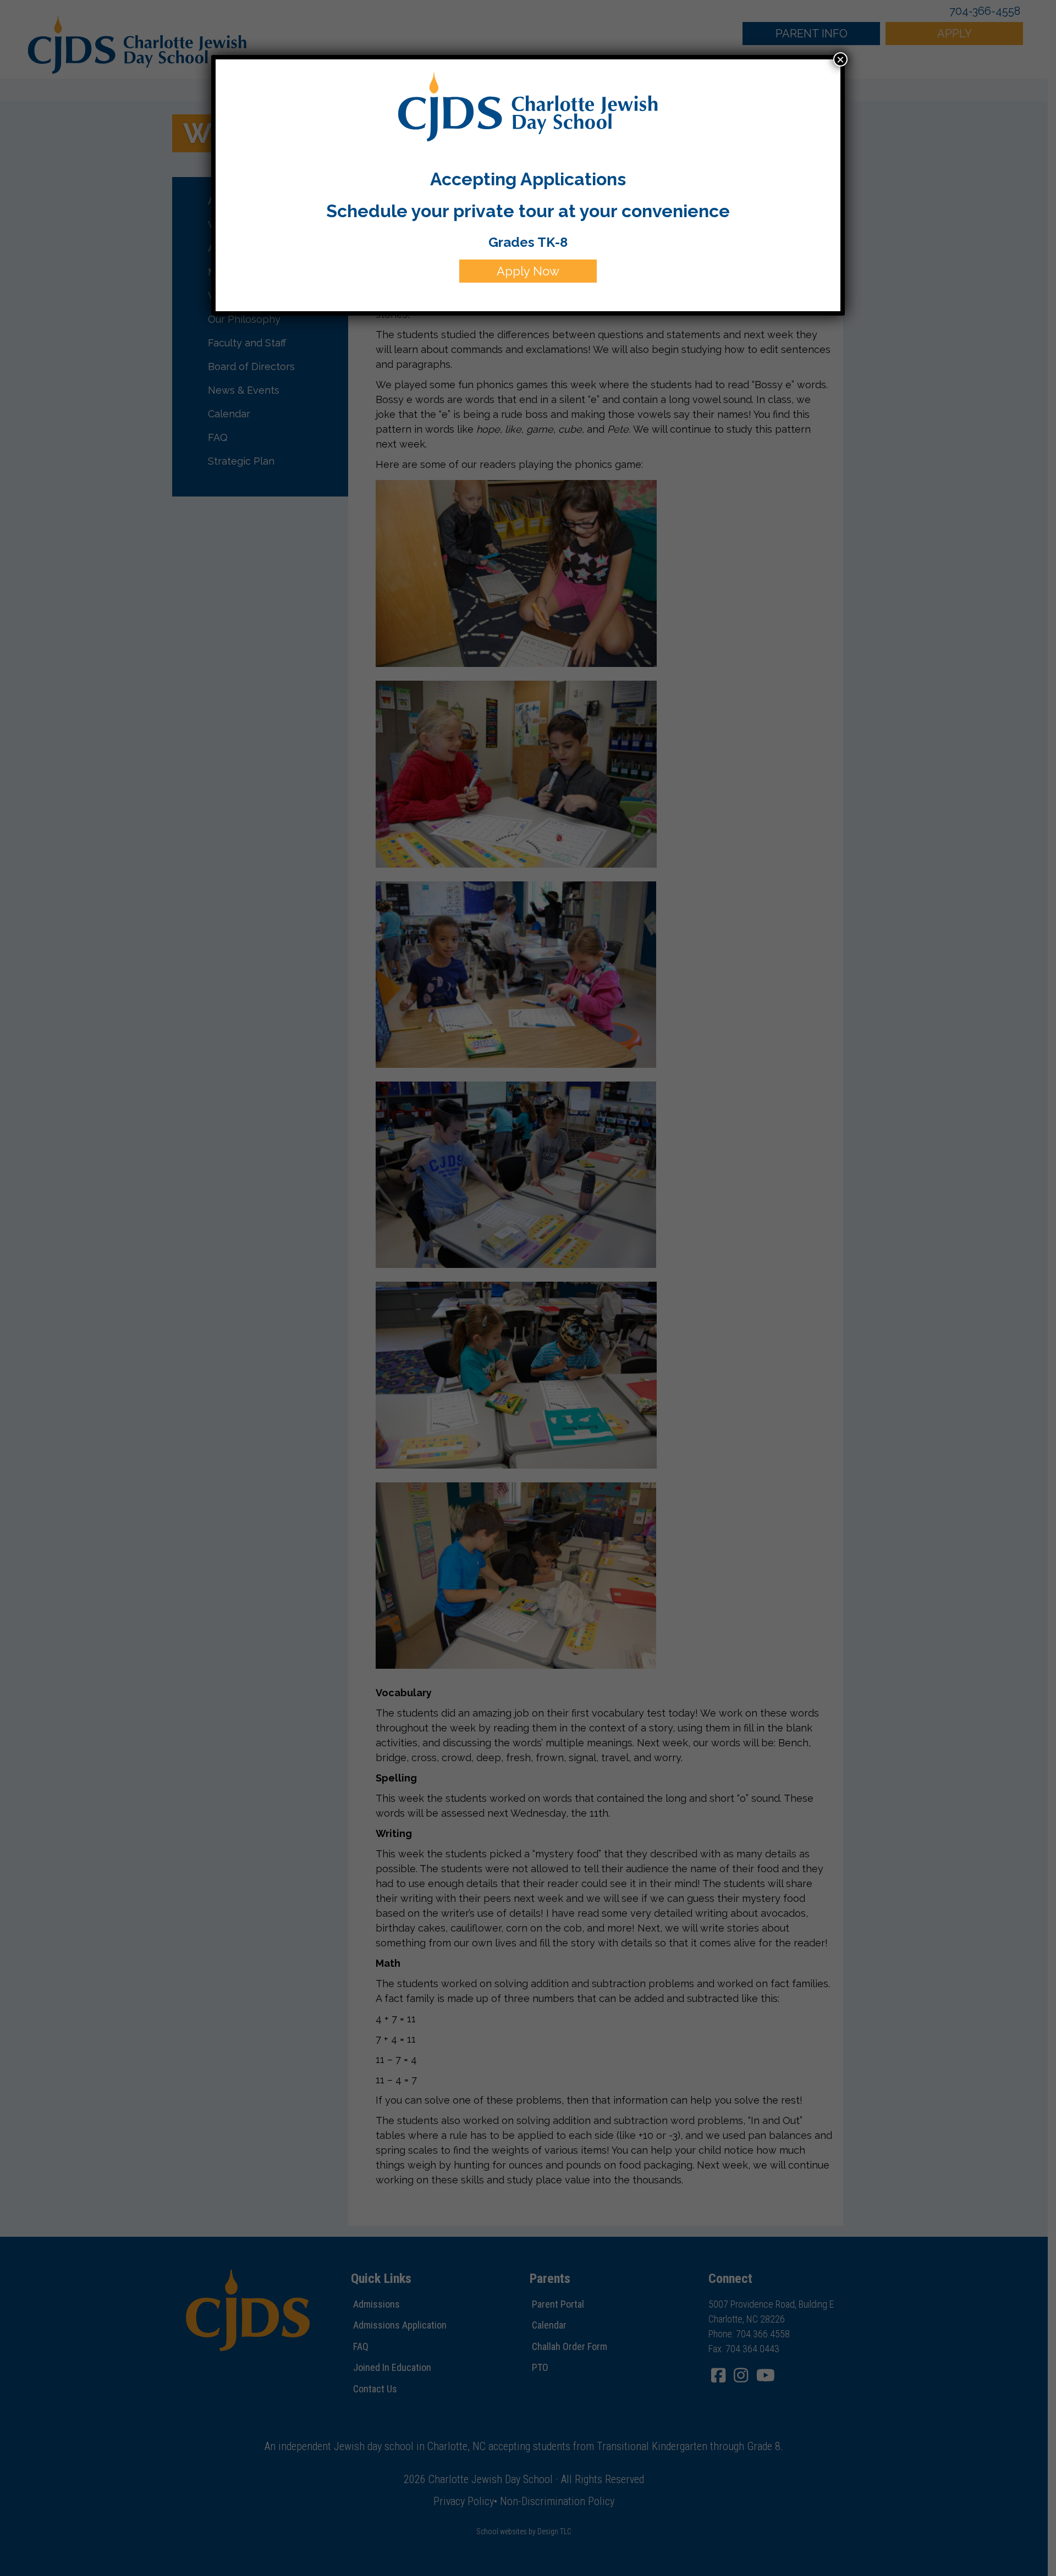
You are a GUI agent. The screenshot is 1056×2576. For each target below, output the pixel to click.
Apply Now (528, 271)
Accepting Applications (528, 179)
